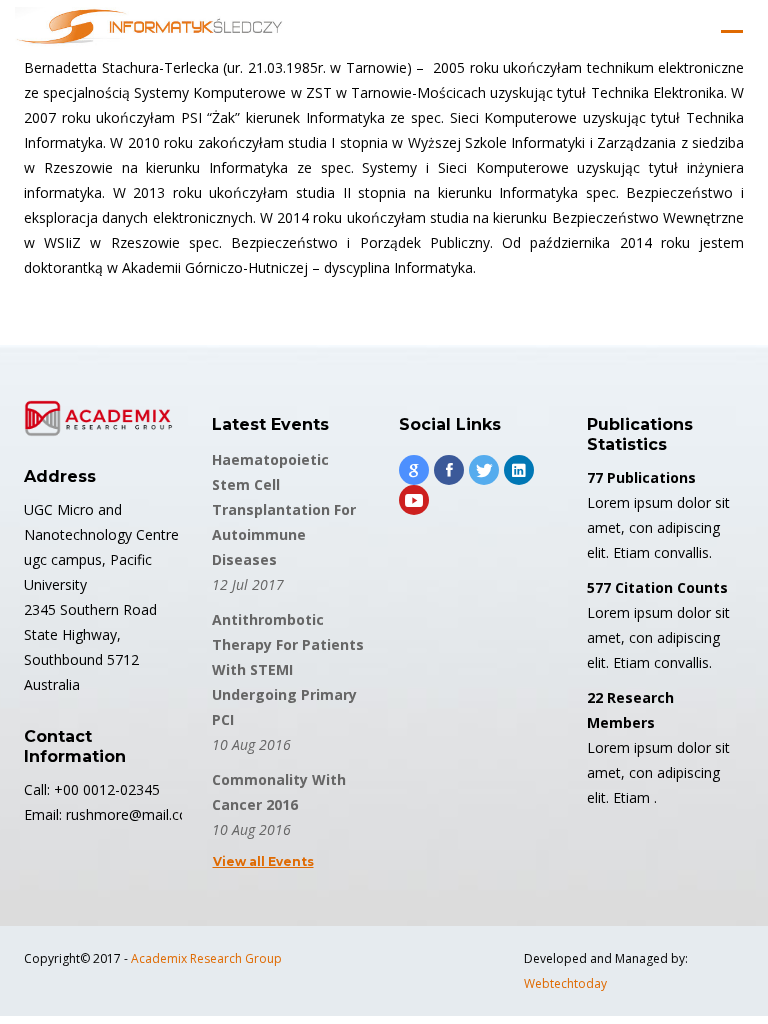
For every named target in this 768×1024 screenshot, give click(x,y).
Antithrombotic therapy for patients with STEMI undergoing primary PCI (288, 669)
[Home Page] (149, 31)
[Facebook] (449, 470)
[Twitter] (484, 470)
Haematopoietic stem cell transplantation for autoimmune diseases (284, 509)
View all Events (263, 861)
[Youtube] (414, 500)
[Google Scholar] (414, 470)
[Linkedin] (519, 470)
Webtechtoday (565, 983)
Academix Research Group (206, 958)
